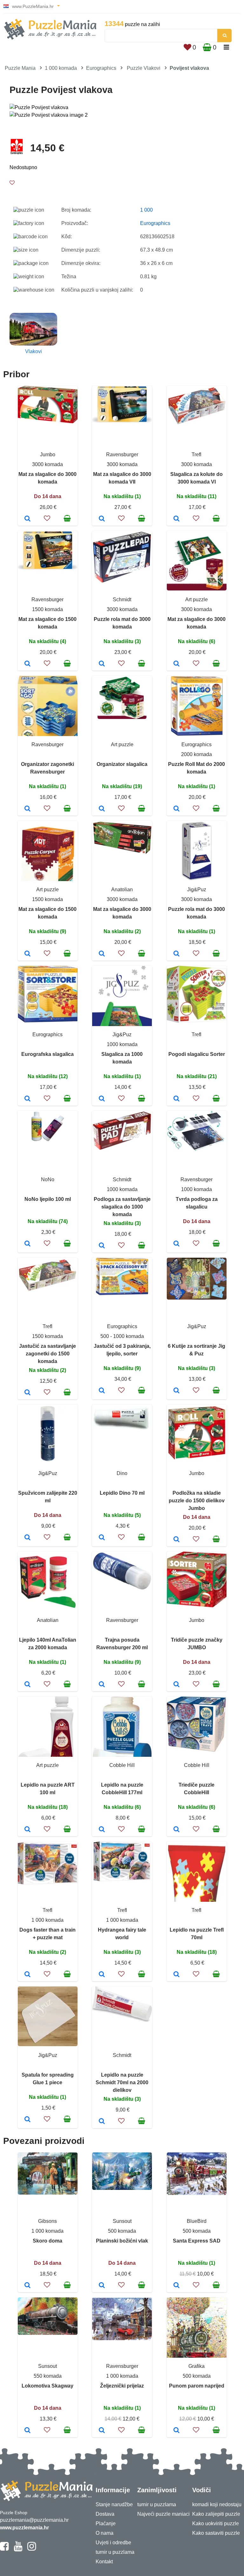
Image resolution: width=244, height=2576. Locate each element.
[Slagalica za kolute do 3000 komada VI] (176, 519)
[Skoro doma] (27, 2286)
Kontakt (104, 2562)
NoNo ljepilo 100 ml (48, 1199)
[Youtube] (18, 2549)
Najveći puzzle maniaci (163, 2514)
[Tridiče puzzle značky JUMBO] (176, 1685)
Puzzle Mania (20, 68)
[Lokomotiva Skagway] (27, 2431)
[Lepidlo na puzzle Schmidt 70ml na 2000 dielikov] (102, 2122)
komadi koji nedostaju (217, 2504)
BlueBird (197, 2221)
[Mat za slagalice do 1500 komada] (27, 664)
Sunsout (122, 2221)
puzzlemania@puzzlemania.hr (34, 2520)
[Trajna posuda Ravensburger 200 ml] (102, 1685)
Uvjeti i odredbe (113, 2543)
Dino (122, 1473)
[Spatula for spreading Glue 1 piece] (27, 2120)
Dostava (105, 2514)
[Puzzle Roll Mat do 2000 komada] (176, 809)
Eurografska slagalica (47, 1054)
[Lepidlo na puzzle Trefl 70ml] (176, 1975)
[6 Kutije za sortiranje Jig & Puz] (176, 1391)
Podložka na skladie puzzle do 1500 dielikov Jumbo (197, 1501)
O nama (105, 2533)
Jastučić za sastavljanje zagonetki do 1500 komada (47, 1354)
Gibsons (47, 2221)
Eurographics (101, 68)
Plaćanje (106, 2523)
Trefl (197, 455)
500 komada (122, 2231)
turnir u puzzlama (115, 2552)
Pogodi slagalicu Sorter (197, 1054)
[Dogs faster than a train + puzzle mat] (27, 1975)
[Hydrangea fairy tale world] (102, 1975)
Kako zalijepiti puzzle (216, 2514)
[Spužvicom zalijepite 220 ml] (27, 1538)
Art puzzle (197, 600)
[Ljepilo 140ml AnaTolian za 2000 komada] (27, 1685)
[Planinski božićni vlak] (102, 2286)
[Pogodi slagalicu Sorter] (176, 1099)
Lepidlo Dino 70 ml (122, 1493)
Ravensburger (122, 455)
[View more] (48, 422)
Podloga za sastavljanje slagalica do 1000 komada (122, 1207)
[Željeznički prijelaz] (102, 2431)
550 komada (48, 2376)
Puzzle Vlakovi (144, 68)
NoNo (48, 1179)
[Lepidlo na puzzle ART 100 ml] (27, 1830)
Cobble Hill (122, 1765)
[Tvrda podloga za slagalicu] (176, 1244)
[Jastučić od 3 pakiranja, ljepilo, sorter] (102, 1391)
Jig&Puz (197, 889)
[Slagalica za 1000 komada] (102, 1099)
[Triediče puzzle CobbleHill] (176, 1830)
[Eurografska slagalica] (27, 1099)
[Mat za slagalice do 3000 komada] (27, 519)
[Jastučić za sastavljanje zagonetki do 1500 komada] (27, 1393)
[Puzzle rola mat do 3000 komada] (102, 664)
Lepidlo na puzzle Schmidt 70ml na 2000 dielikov (122, 2082)
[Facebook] (4, 2549)
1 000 (146, 210)
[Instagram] (32, 2549)
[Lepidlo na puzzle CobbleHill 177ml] (102, 1830)
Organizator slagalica (122, 764)
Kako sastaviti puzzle (216, 2533)
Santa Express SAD (197, 2241)
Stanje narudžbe (114, 2504)
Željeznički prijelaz (122, 2386)
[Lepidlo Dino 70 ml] (102, 1538)
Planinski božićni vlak (122, 2241)
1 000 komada (61, 68)
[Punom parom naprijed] (176, 2431)
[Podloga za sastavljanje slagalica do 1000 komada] (102, 1246)
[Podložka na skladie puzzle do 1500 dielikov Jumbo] (176, 1540)
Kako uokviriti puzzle (216, 2523)
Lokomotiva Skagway (47, 2386)
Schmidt (122, 600)
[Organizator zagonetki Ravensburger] (27, 809)
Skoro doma (47, 2241)
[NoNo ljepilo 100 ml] (27, 1244)
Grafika (197, 2366)
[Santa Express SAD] (176, 2286)
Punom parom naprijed (197, 2386)
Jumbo (48, 455)
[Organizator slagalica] (102, 809)
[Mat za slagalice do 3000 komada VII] (102, 519)
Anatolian (122, 889)
